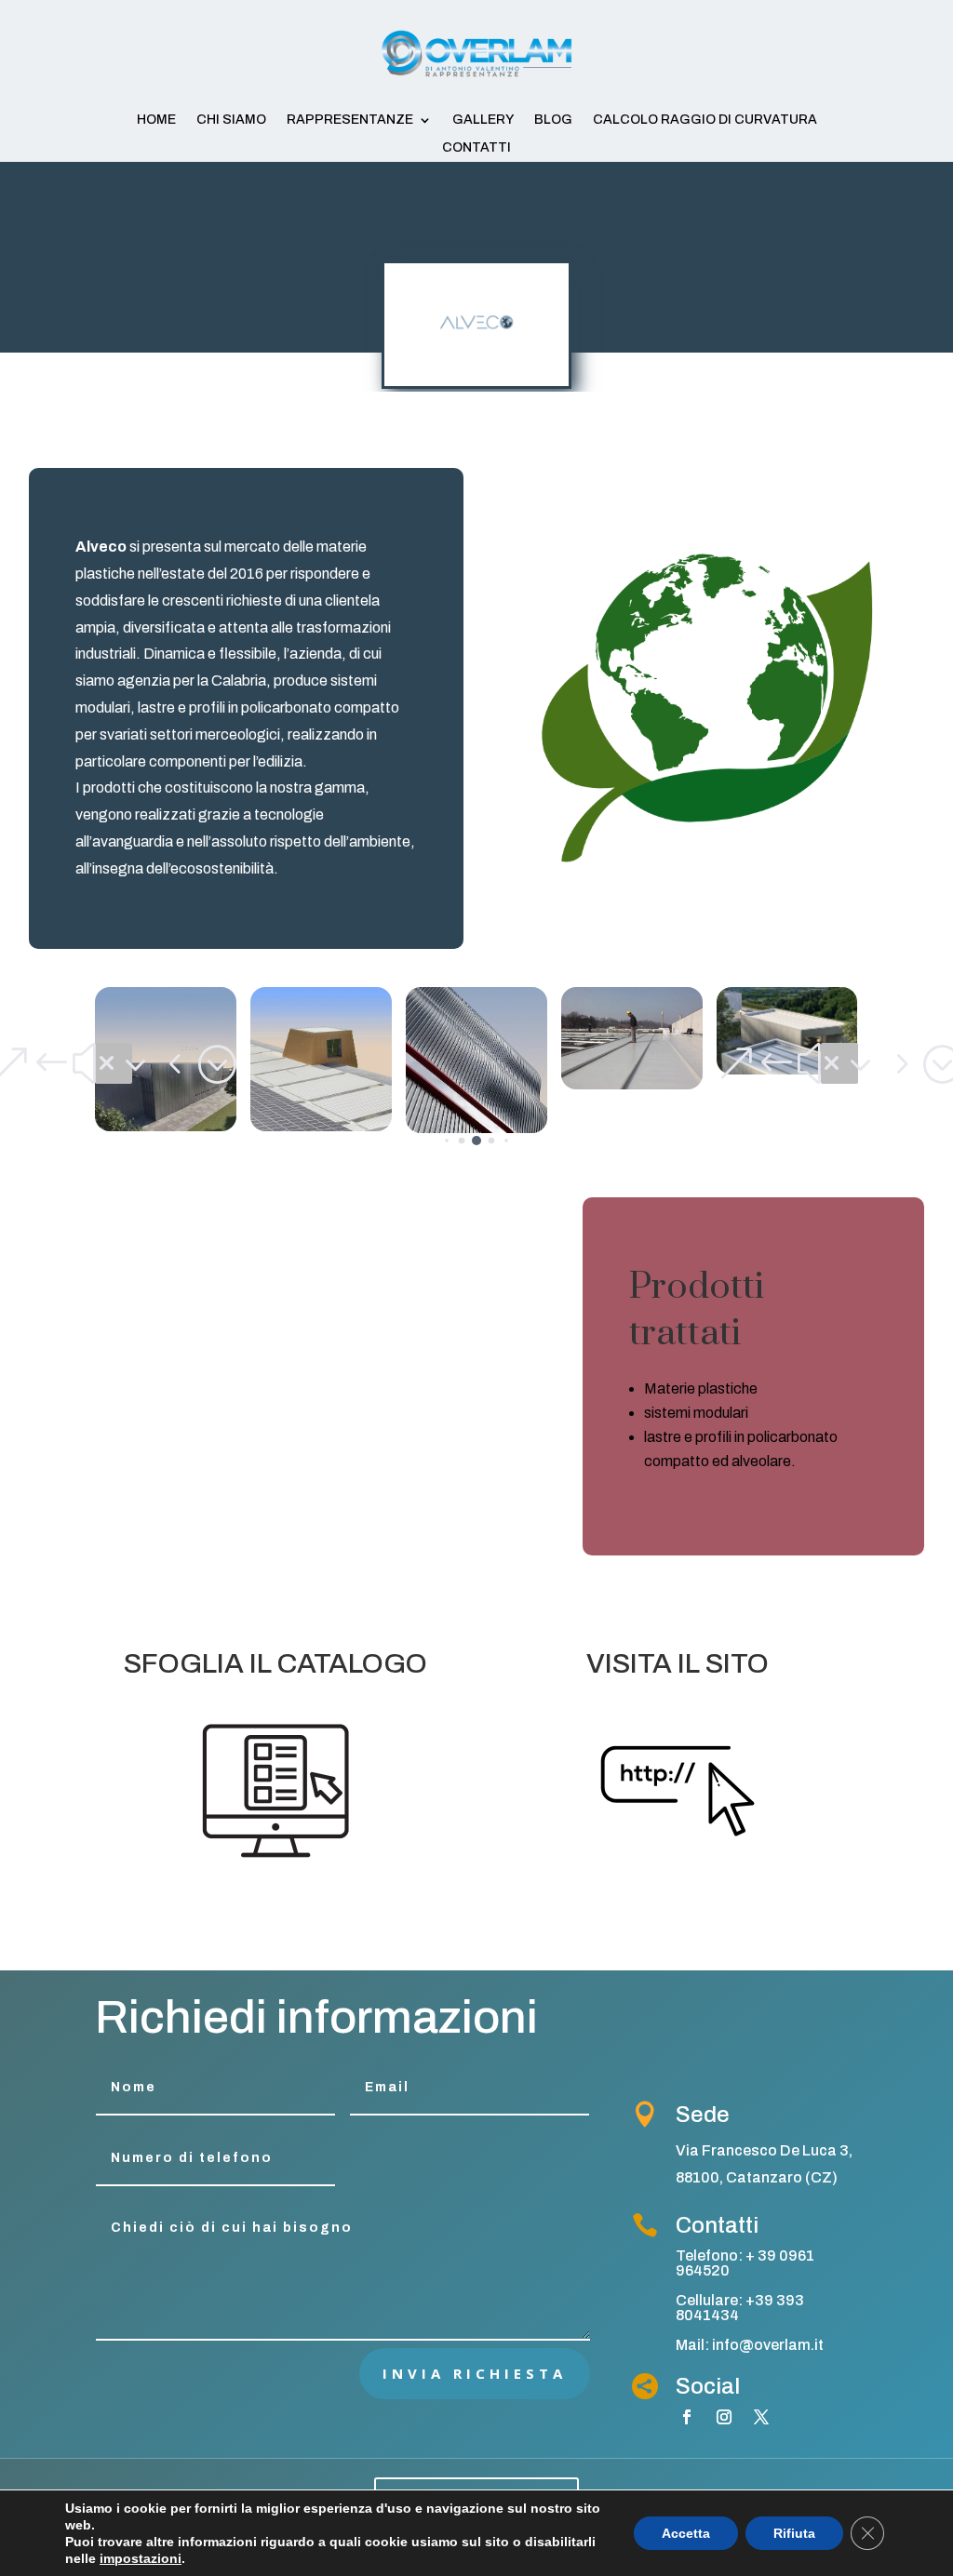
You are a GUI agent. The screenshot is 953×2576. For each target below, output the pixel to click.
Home (156, 120)
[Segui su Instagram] (724, 2417)
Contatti (476, 148)
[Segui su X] (761, 2417)
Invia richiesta (475, 2373)
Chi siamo (231, 120)
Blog (553, 120)
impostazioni (141, 2558)
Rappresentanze (350, 120)
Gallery (483, 120)
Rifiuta (794, 2533)
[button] (114, 1063)
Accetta (686, 2533)
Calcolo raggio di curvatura (705, 120)
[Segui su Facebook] (687, 2417)
